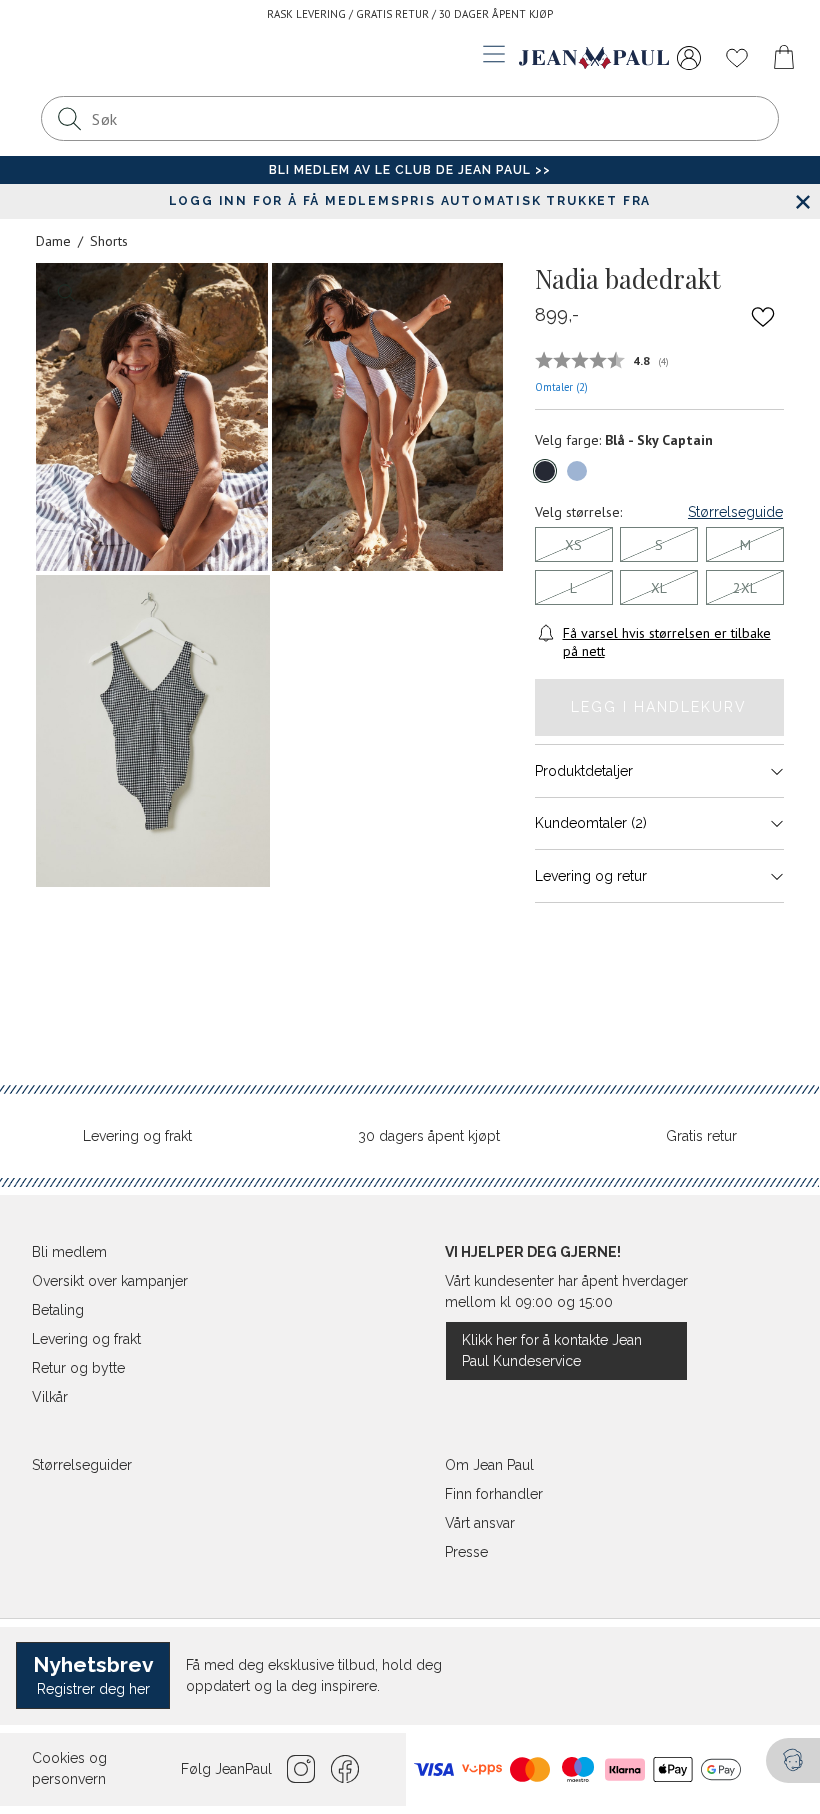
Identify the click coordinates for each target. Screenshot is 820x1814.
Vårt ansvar (480, 1523)
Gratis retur (701, 1136)
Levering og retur (591, 876)
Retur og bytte (78, 1368)
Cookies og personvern (69, 1768)
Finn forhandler (494, 1494)
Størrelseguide (735, 512)
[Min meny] (689, 58)
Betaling (58, 1310)
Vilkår (50, 1397)
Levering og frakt (137, 1136)
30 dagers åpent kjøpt (429, 1136)
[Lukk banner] (802, 201)
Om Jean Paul (489, 1465)
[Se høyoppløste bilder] (152, 417)
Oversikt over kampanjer (110, 1281)
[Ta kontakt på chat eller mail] (793, 1760)
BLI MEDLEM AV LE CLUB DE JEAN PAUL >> (410, 170)
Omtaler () (561, 387)
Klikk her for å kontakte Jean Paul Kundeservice (552, 1350)
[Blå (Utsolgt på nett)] (545, 471)
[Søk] (69, 118)
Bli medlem (69, 1252)
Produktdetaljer (584, 771)
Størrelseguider (82, 1465)
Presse (466, 1552)
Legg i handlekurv (659, 707)
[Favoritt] (763, 316)
